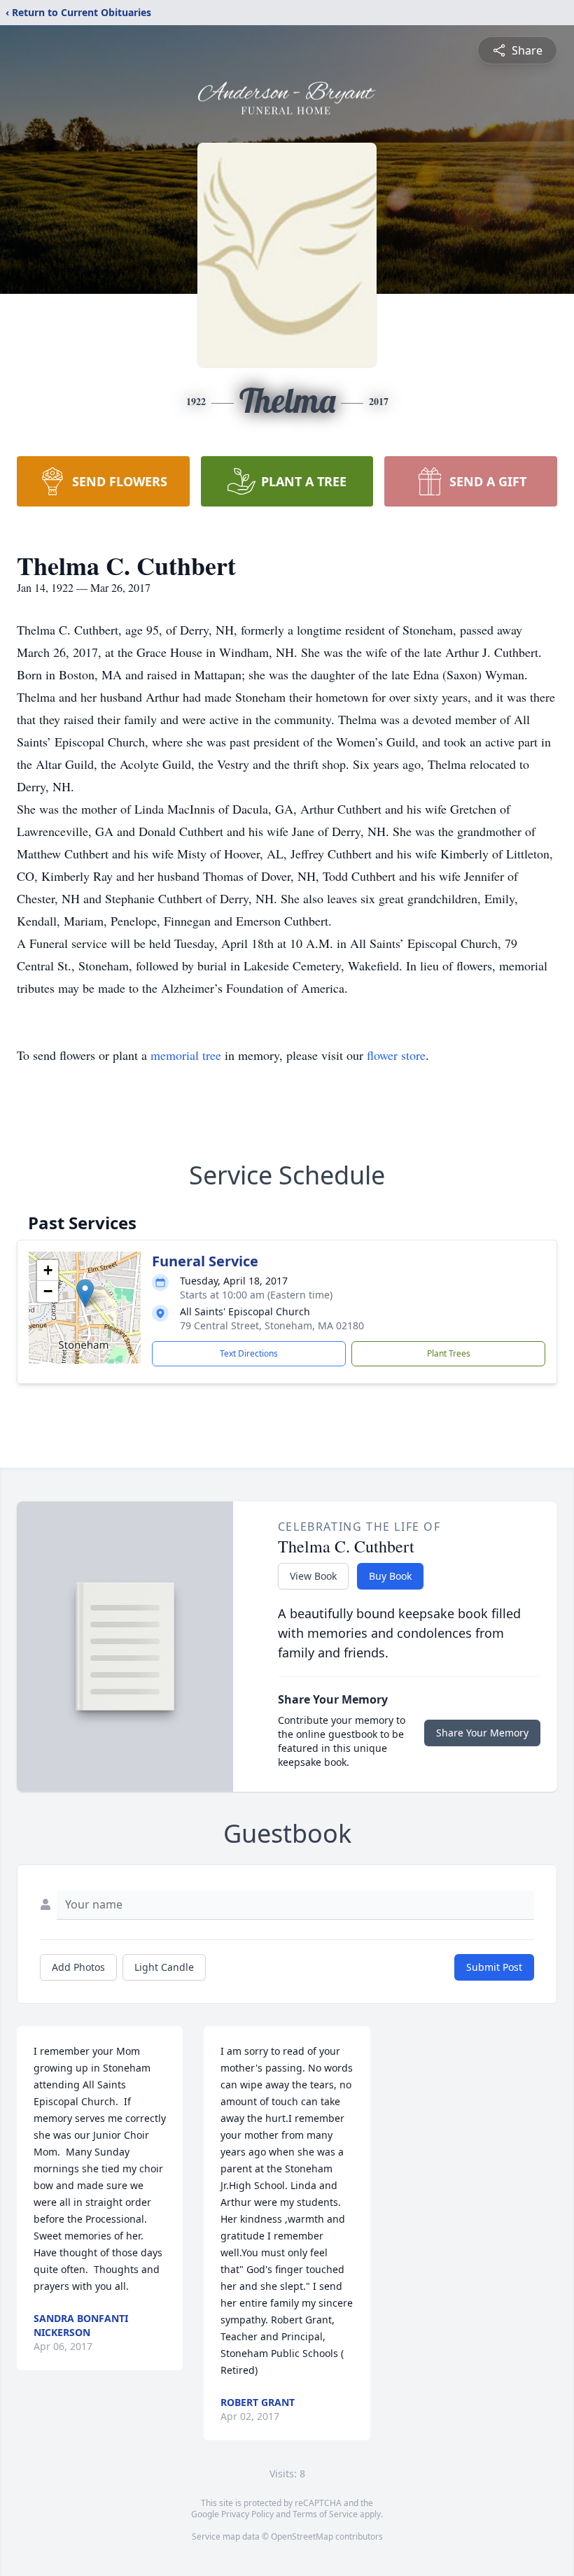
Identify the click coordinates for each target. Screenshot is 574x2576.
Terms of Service (325, 2514)
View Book (313, 1576)
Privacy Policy (247, 2514)
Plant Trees (449, 1353)
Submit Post (494, 1967)
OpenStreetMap (302, 2536)
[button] (85, 1293)
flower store (396, 1055)
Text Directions (249, 1353)
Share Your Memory (482, 1733)
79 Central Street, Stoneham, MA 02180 (272, 1325)
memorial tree (186, 1055)
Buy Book (390, 1576)
